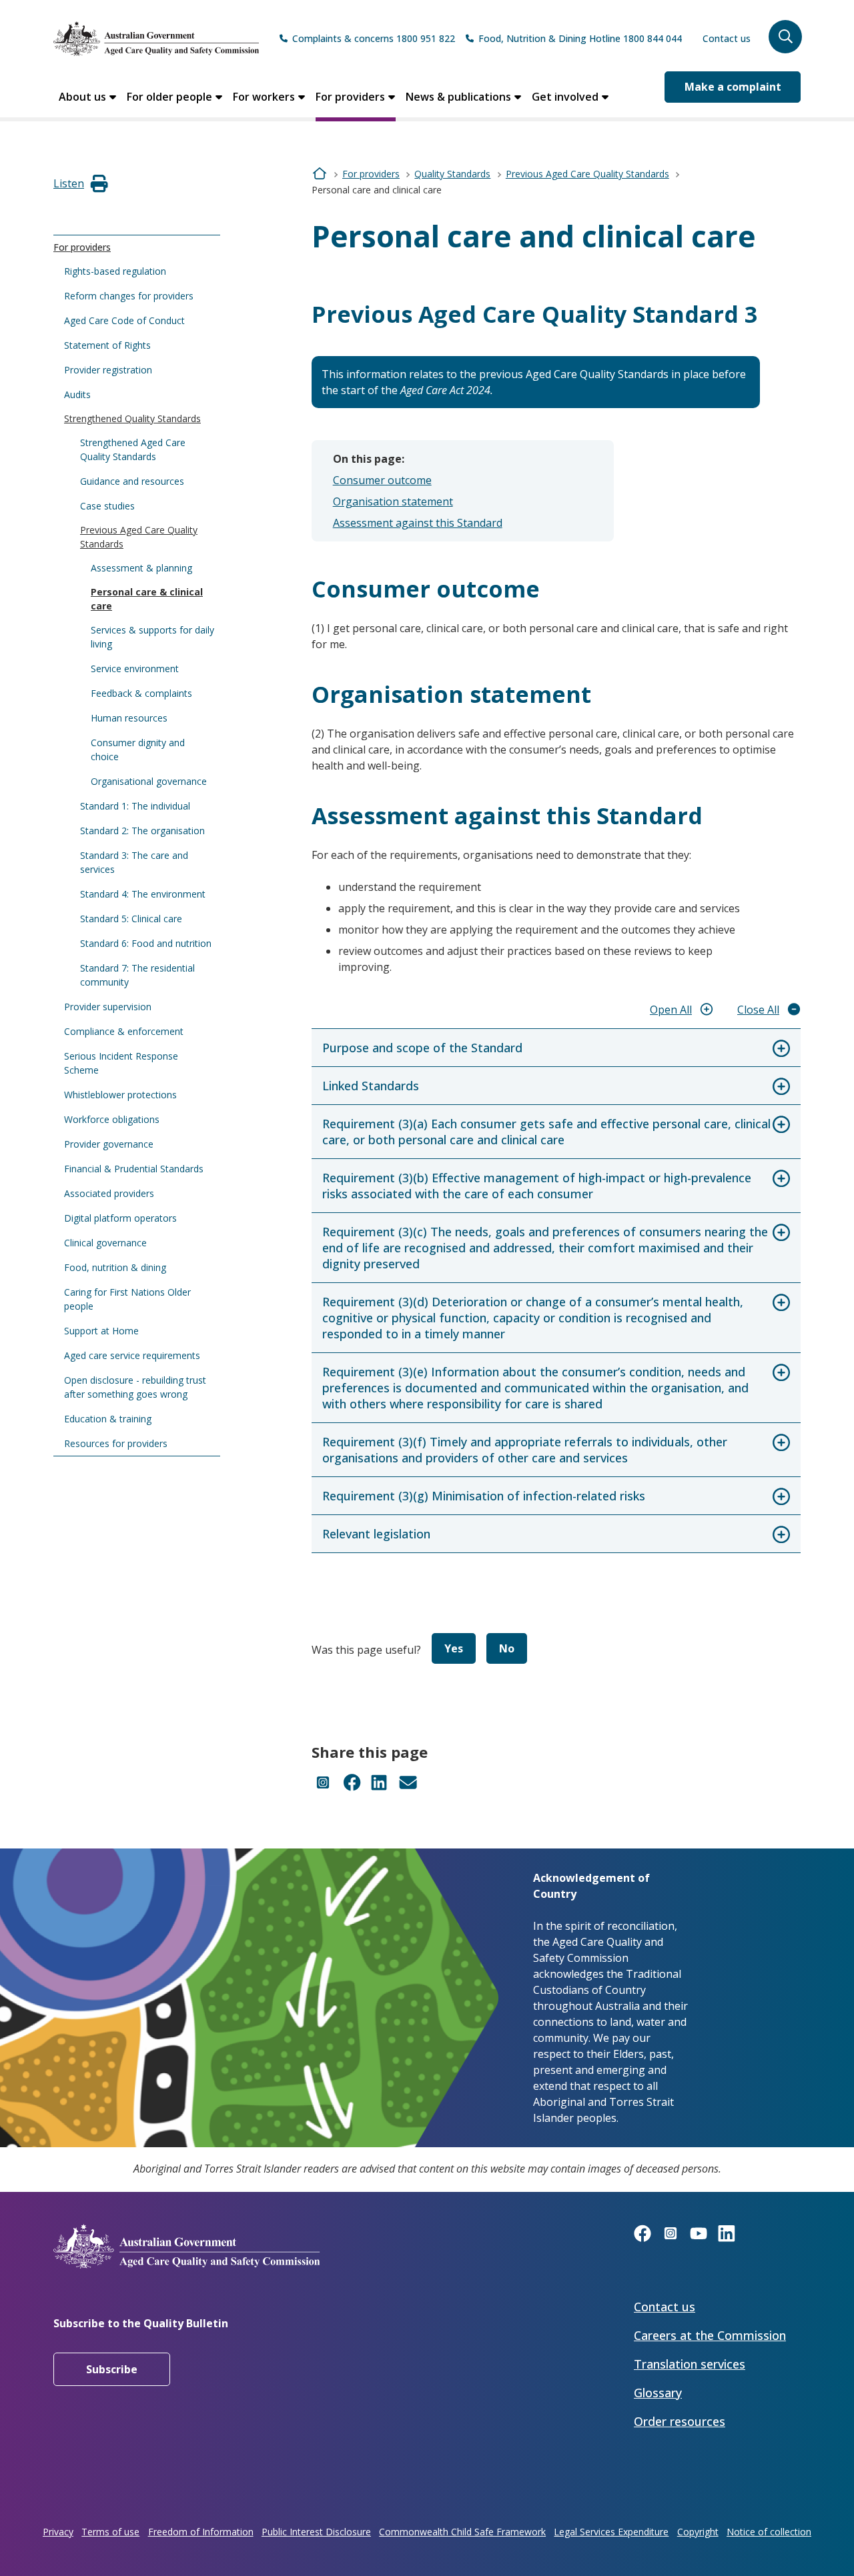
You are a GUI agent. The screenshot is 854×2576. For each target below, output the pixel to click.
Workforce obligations (112, 1119)
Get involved (565, 97)
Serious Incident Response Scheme (121, 1063)
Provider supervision (108, 1007)
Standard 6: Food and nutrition (146, 943)
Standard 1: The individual (135, 806)
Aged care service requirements (132, 1355)
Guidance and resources (132, 481)
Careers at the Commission (710, 2335)
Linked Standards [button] (371, 1086)
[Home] (156, 39)
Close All (758, 1010)
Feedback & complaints (141, 693)
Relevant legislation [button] (376, 1534)
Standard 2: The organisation (142, 831)
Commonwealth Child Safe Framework (462, 2532)
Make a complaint (733, 87)
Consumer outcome (382, 480)
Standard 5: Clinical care (131, 919)
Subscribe (112, 2369)
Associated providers (109, 1193)
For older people (169, 97)
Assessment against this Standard (418, 523)
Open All (671, 1010)
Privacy (58, 2532)
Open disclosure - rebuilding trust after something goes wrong (135, 1387)
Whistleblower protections (120, 1095)
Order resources (680, 2421)
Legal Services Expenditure (611, 2532)
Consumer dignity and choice (138, 750)
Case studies (107, 506)
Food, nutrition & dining (115, 1267)
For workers (264, 97)
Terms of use (110, 2532)
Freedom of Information (201, 2532)
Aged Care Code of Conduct (124, 320)
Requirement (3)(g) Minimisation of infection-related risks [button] (484, 1496)
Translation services (690, 2364)
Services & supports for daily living (152, 637)
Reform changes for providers (129, 296)
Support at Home (101, 1331)
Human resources (129, 718)
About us (82, 97)
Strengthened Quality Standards (132, 418)
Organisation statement (393, 501)
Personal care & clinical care (147, 599)
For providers (350, 97)
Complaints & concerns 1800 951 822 (374, 38)
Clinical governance (105, 1243)
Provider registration (108, 370)
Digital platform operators (120, 1218)
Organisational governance (149, 781)
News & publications (458, 97)
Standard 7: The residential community (137, 975)
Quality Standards (452, 174)
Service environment (135, 669)
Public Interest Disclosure (316, 2532)
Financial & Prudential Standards (134, 1169)
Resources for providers (116, 1443)
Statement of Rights (107, 345)
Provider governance (109, 1144)
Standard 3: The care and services (134, 862)
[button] (785, 37)
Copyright (698, 2532)
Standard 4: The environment (143, 894)
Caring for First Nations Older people (127, 1299)
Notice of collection (769, 2532)
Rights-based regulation (115, 271)
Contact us (727, 38)
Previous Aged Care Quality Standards (139, 537)
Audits (77, 394)
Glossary (658, 2393)
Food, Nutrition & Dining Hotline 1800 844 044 (580, 38)
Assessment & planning (141, 568)
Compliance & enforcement (124, 1031)
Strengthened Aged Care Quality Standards (133, 449)
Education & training (108, 1419)
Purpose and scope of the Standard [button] (422, 1048)
